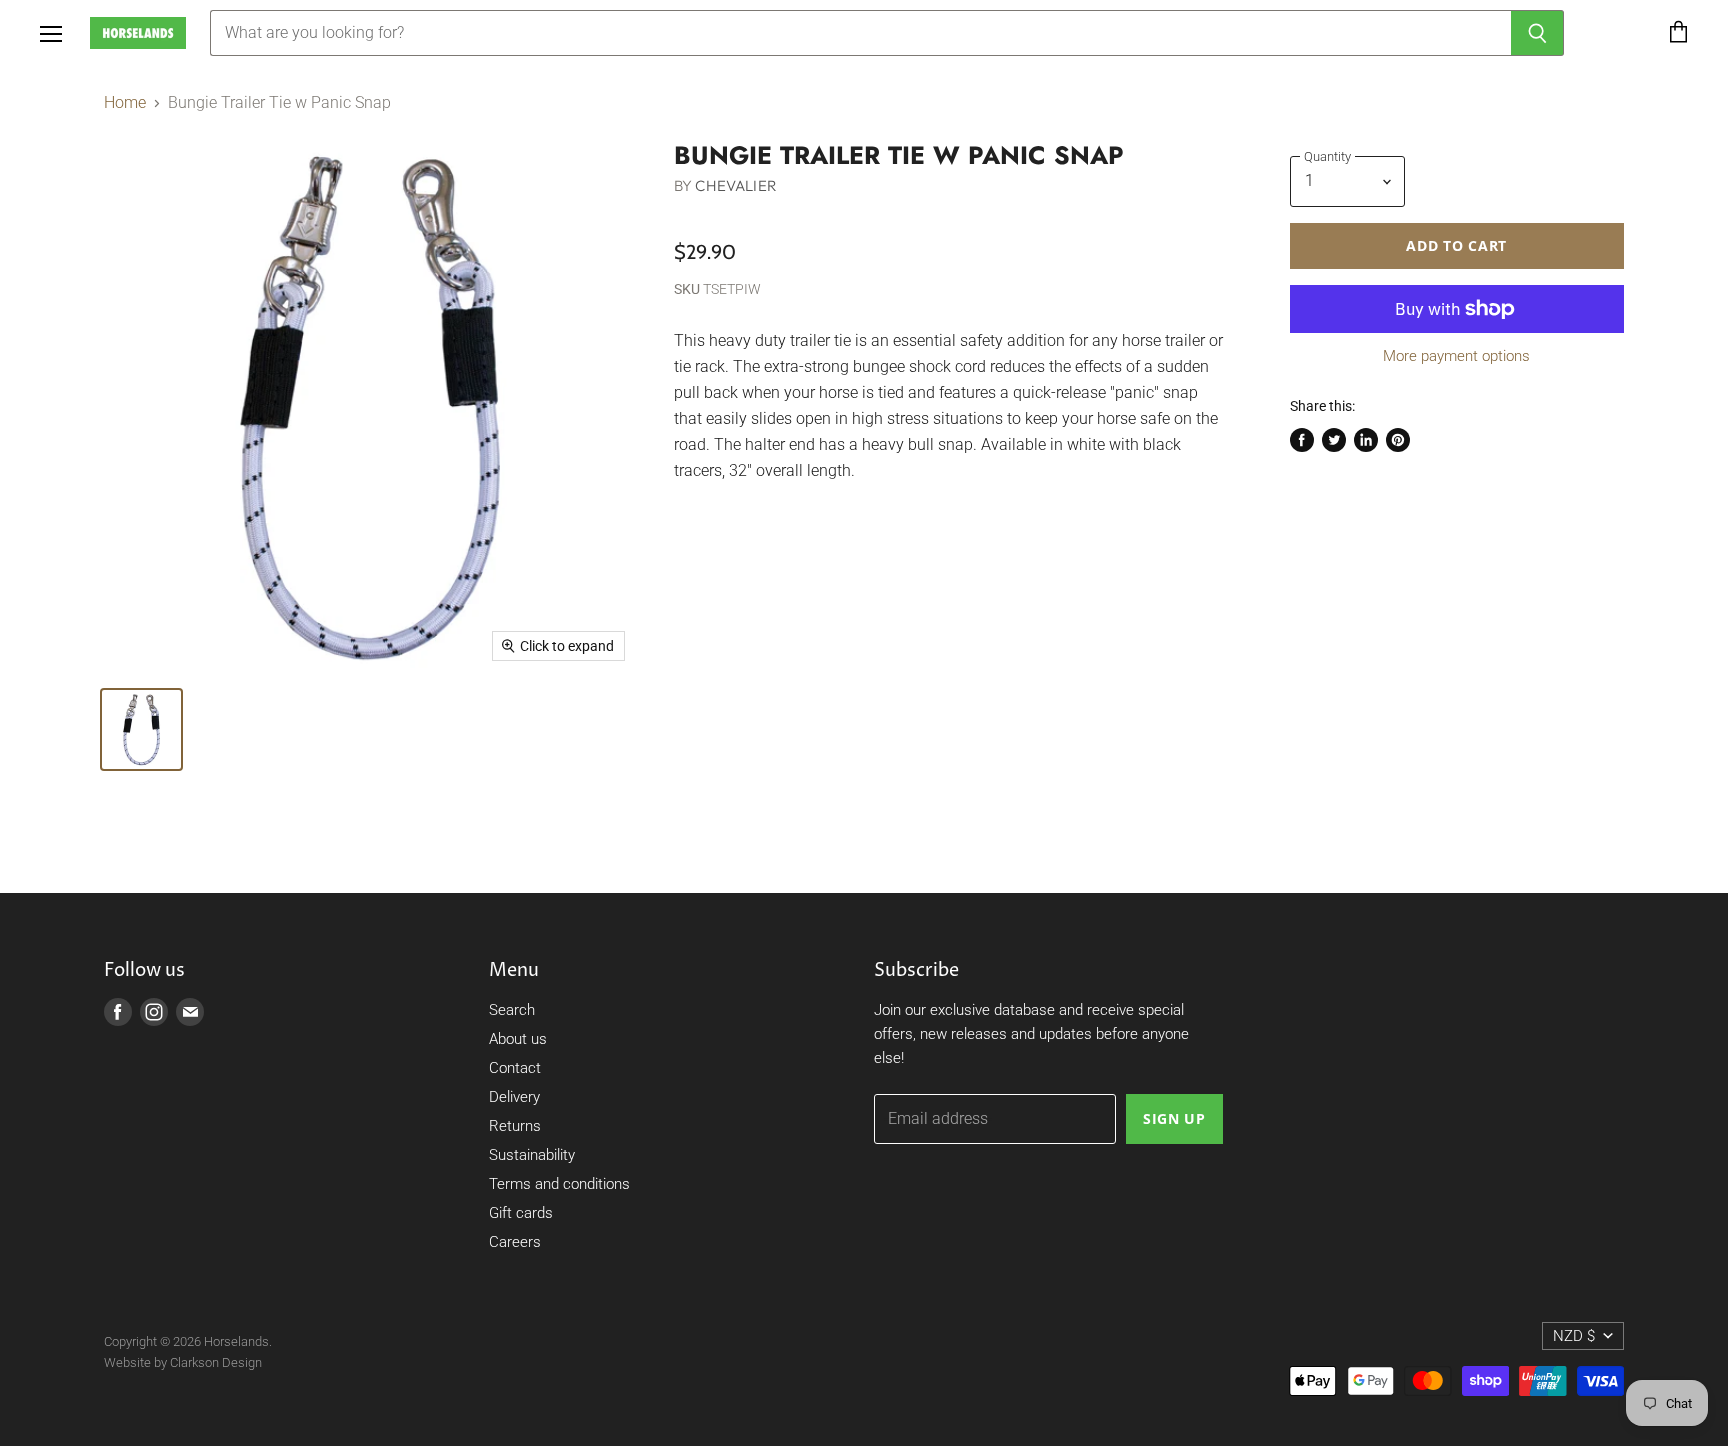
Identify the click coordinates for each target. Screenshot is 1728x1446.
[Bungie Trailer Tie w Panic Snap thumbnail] (141, 729)
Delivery (514, 1097)
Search (512, 1010)
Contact (515, 1068)
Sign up (1174, 1118)
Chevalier (735, 185)
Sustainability (532, 1155)
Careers (515, 1242)
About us (518, 1039)
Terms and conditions (559, 1184)
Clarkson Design (216, 1362)
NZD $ (1574, 1336)
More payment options (1456, 356)
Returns (515, 1126)
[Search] (1537, 33)
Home (125, 103)
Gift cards (521, 1213)
